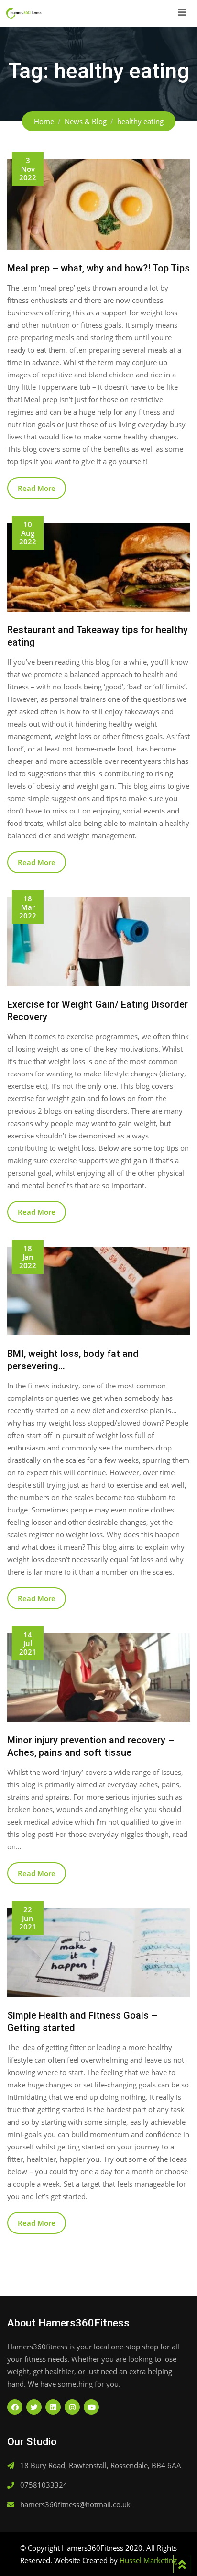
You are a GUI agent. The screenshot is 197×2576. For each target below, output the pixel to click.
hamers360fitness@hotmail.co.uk (75, 2504)
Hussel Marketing (148, 2560)
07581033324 (44, 2485)
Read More (37, 488)
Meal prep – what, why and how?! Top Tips (98, 268)
